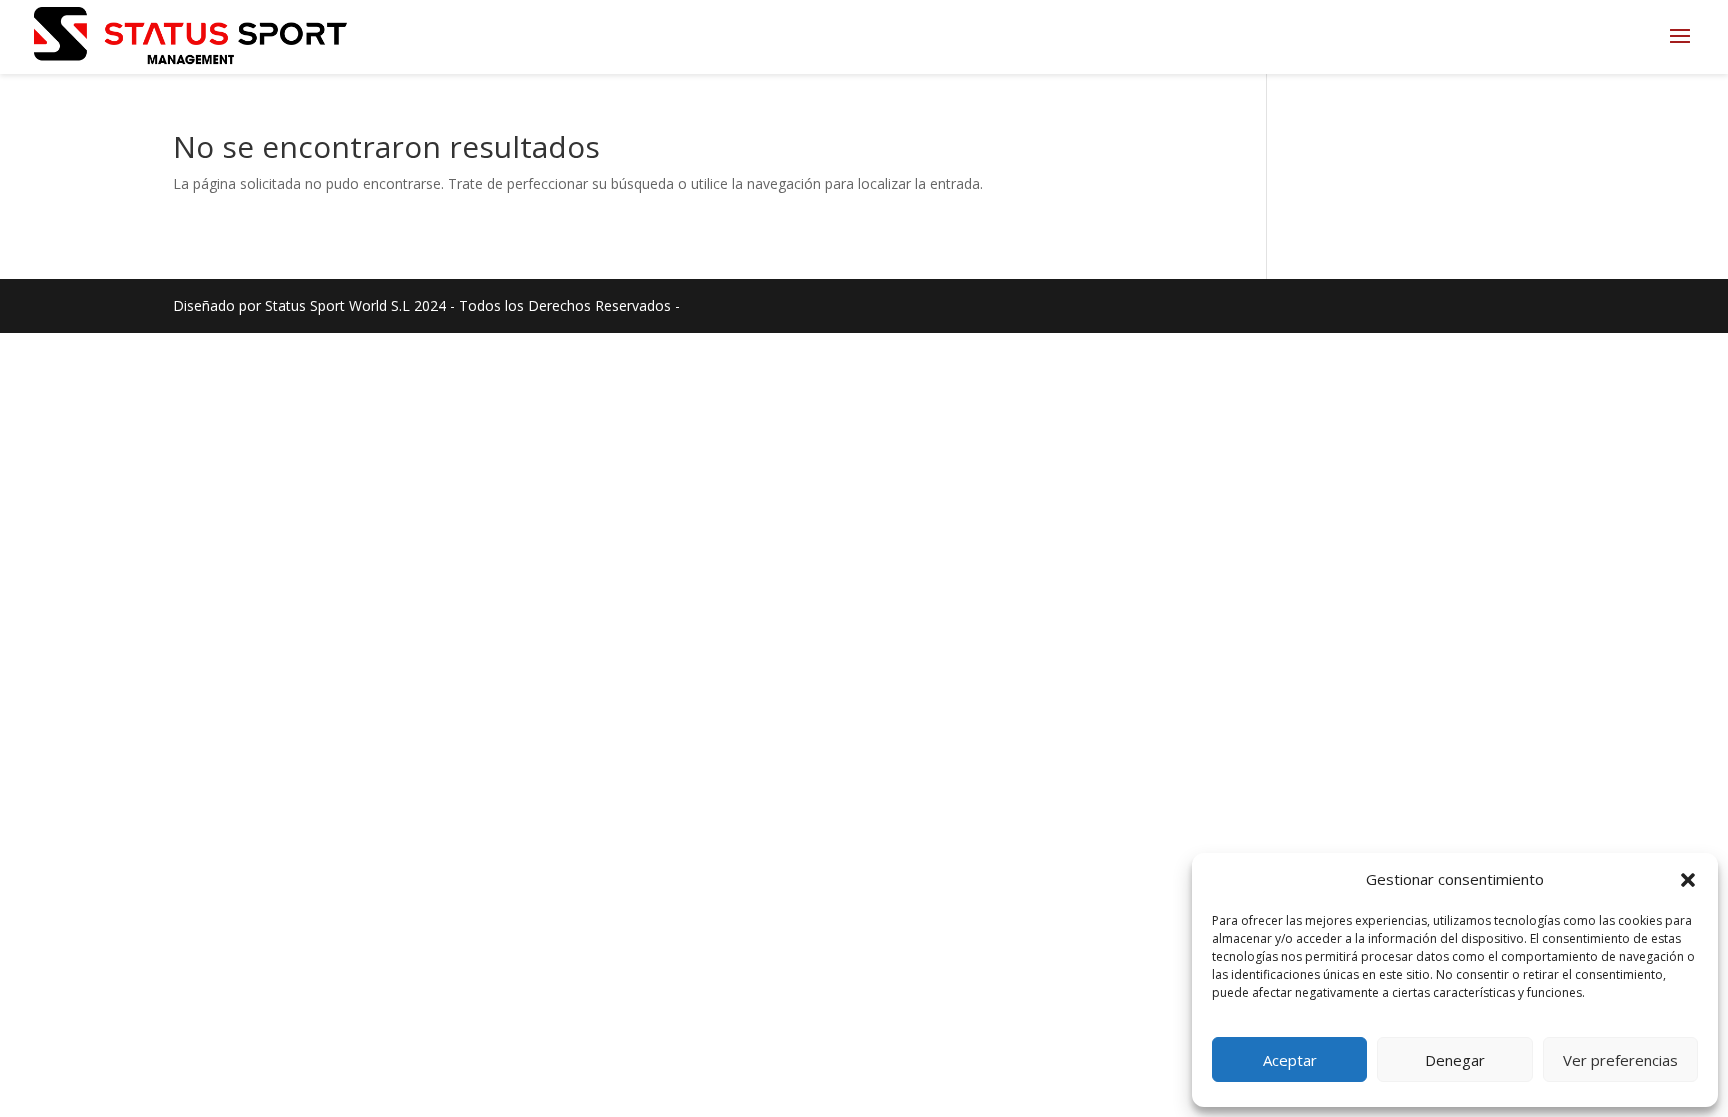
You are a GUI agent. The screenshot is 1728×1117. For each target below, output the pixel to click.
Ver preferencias (1620, 1060)
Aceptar (1290, 1060)
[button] (1688, 880)
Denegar (1455, 1060)
